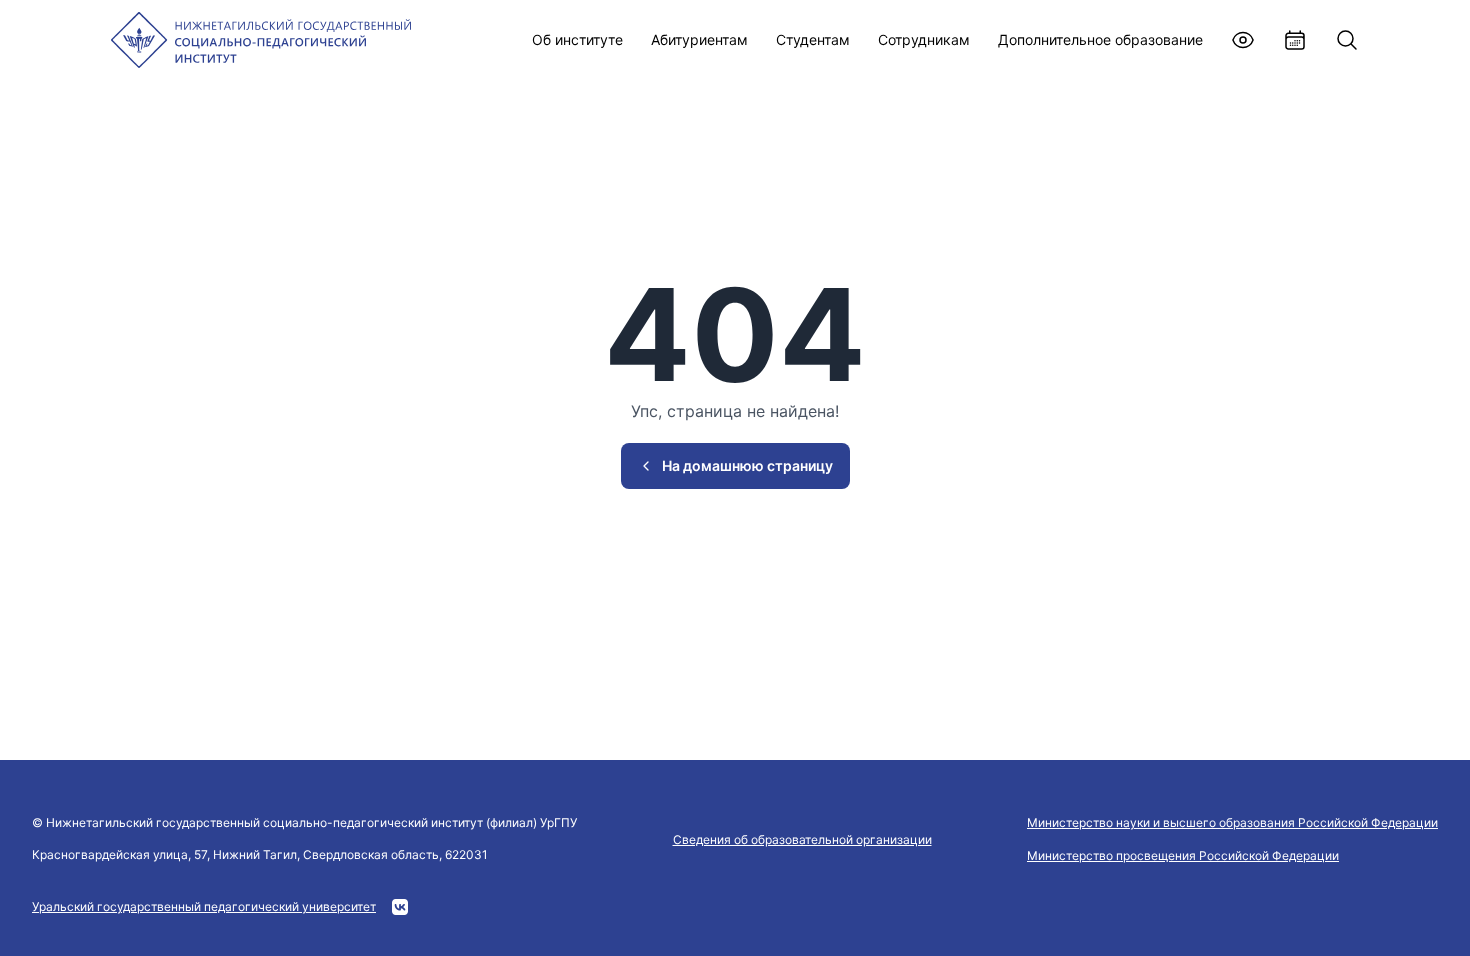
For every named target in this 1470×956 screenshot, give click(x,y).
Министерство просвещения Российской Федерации (1183, 855)
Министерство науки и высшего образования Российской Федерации (1232, 822)
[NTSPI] (261, 40)
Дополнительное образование (1100, 39)
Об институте (577, 39)
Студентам (813, 39)
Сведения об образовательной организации (802, 839)
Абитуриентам (699, 39)
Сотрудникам (924, 39)
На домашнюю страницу (747, 465)
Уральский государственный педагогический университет (204, 906)
